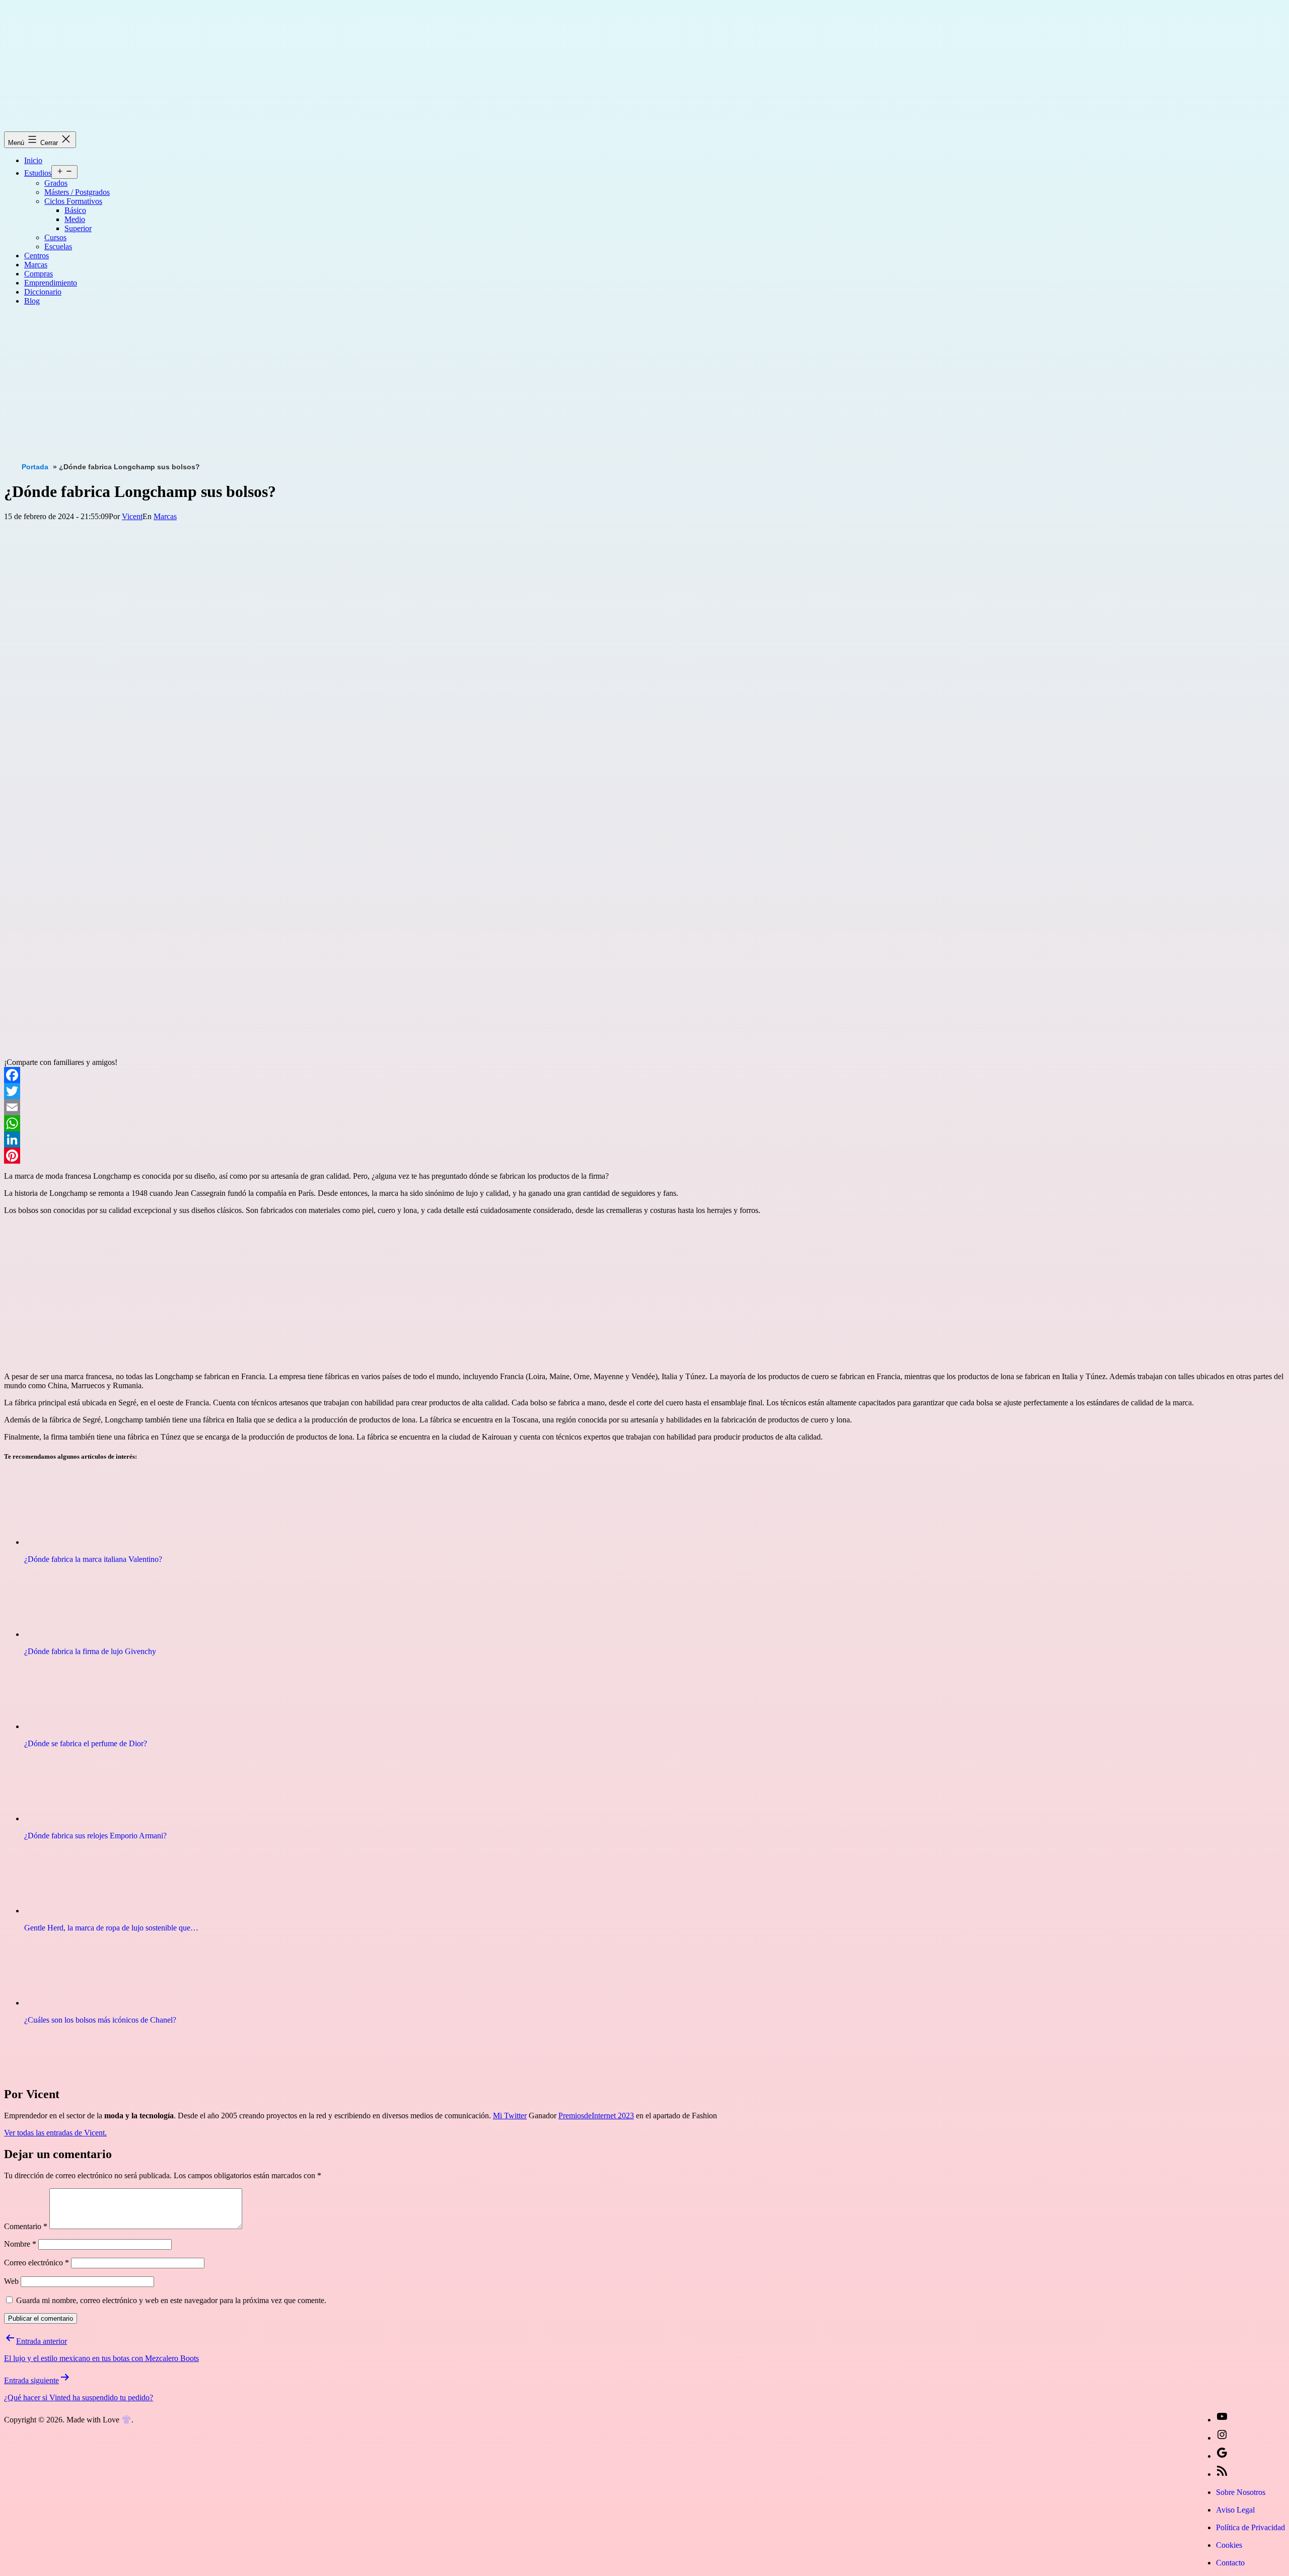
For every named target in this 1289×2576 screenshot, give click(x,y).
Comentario (26, 2226)
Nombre (20, 2244)
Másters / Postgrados (77, 192)
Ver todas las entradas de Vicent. (55, 2133)
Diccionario (43, 292)
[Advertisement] (306, 384)
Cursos (55, 237)
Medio (75, 219)
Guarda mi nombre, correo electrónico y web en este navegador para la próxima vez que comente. (171, 2300)
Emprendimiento (51, 283)
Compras (39, 274)
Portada (35, 467)
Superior (78, 228)
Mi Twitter (510, 2116)
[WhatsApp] (644, 1123)
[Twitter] (644, 1091)
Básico (75, 210)
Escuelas (58, 246)
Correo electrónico (37, 2263)
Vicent (132, 516)
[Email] (644, 1107)
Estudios (38, 173)
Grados (56, 183)
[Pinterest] (644, 1156)
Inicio (33, 160)
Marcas (36, 265)
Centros (37, 256)
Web (11, 2281)
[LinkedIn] (644, 1139)
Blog (32, 301)
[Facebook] (644, 1075)
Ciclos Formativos (73, 201)
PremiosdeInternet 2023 (596, 2116)
